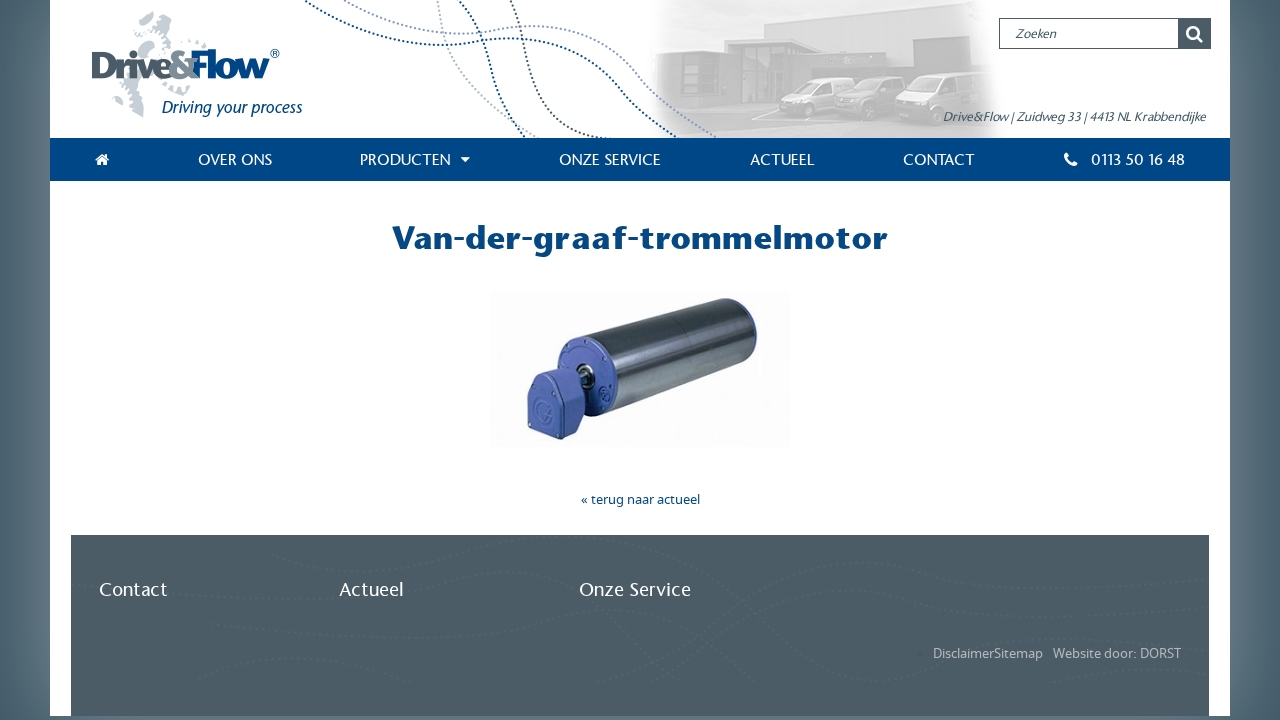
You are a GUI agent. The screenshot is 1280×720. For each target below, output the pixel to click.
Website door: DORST (1117, 653)
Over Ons (235, 160)
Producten (405, 160)
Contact (939, 160)
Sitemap (1018, 653)
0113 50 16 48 (1136, 160)
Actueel (782, 160)
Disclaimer (963, 653)
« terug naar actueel (640, 499)
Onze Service (610, 160)
